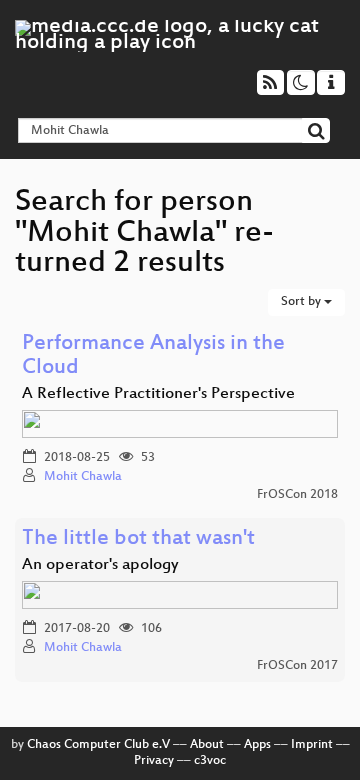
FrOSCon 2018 (297, 495)
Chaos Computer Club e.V (98, 745)
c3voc (210, 761)
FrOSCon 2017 (297, 666)
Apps (257, 745)
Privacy (154, 761)
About (207, 745)
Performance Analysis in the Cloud (153, 356)
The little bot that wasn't (138, 539)
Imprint (312, 745)
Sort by (302, 302)
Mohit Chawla (83, 477)
